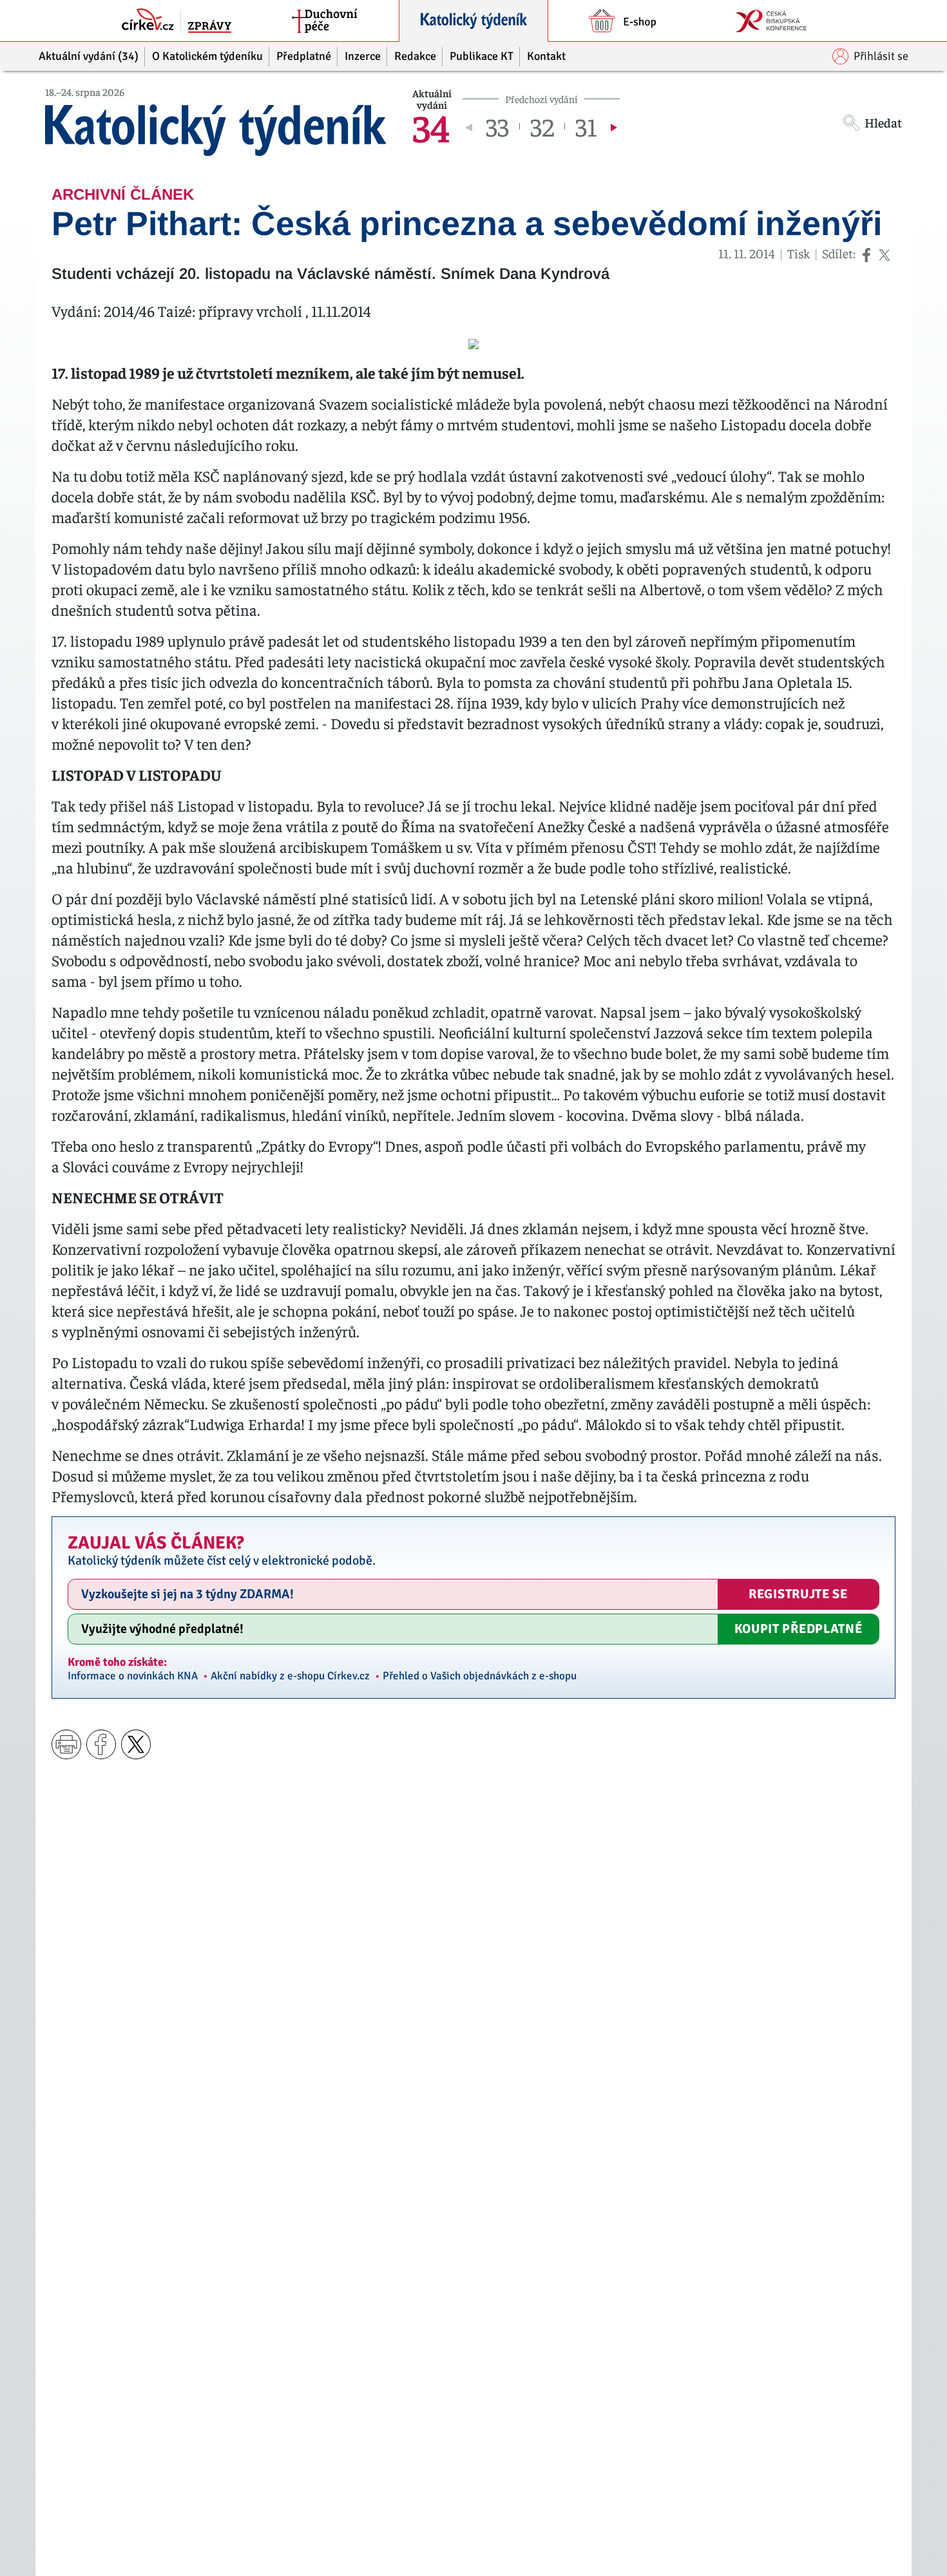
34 (431, 126)
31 (586, 126)
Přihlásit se (881, 56)
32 (542, 126)
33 (497, 126)
